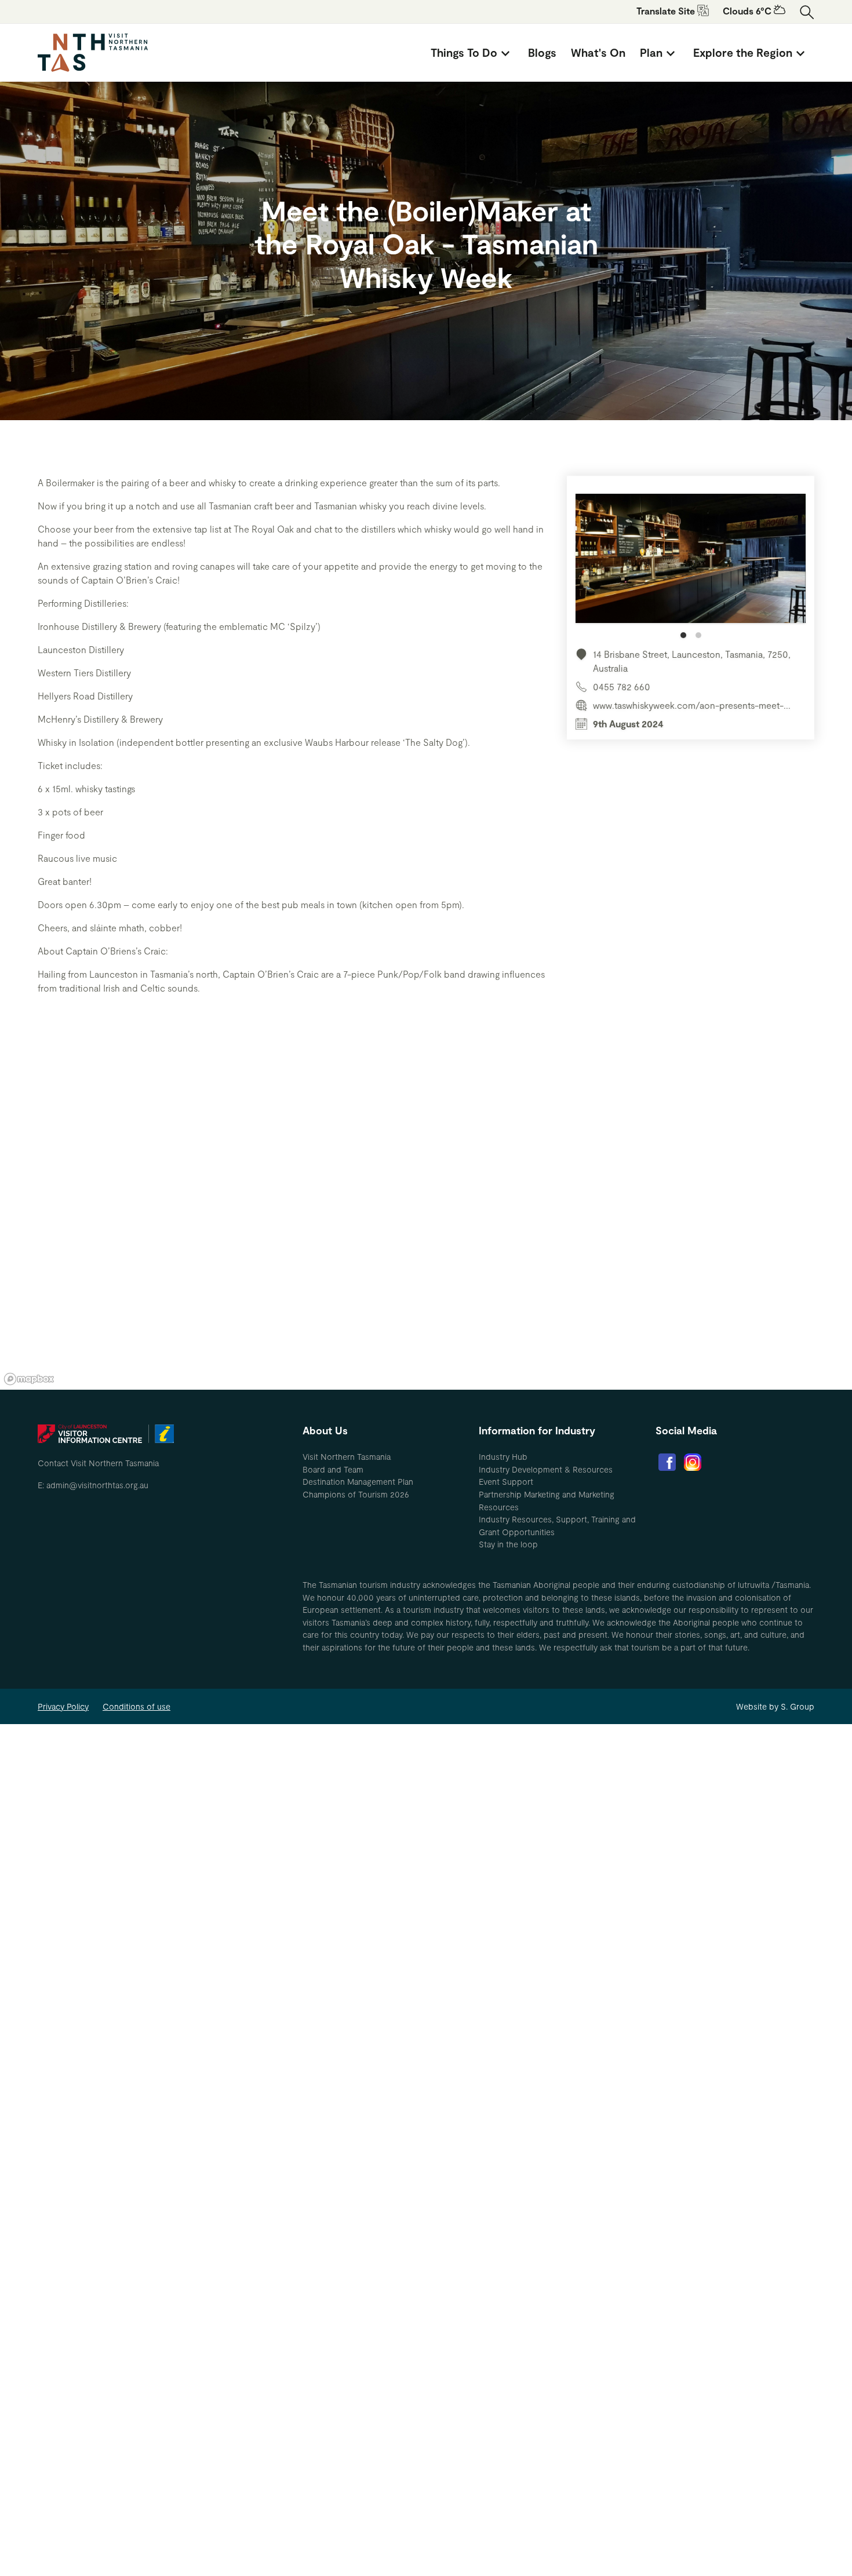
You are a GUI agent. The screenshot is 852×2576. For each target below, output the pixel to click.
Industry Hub (503, 1457)
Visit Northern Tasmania (347, 1457)
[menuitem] (472, 53)
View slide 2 (698, 635)
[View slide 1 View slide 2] (691, 566)
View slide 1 (683, 635)
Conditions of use (136, 1706)
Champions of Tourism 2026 (356, 1494)
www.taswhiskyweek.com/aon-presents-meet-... (692, 705)
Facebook (667, 1462)
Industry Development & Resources (546, 1469)
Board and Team (333, 1469)
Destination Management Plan (358, 1482)
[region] (426, 1215)
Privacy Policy (63, 1706)
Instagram (693, 1462)
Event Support (506, 1482)
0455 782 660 (622, 686)
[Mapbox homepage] (29, 1379)
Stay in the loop (508, 1544)
